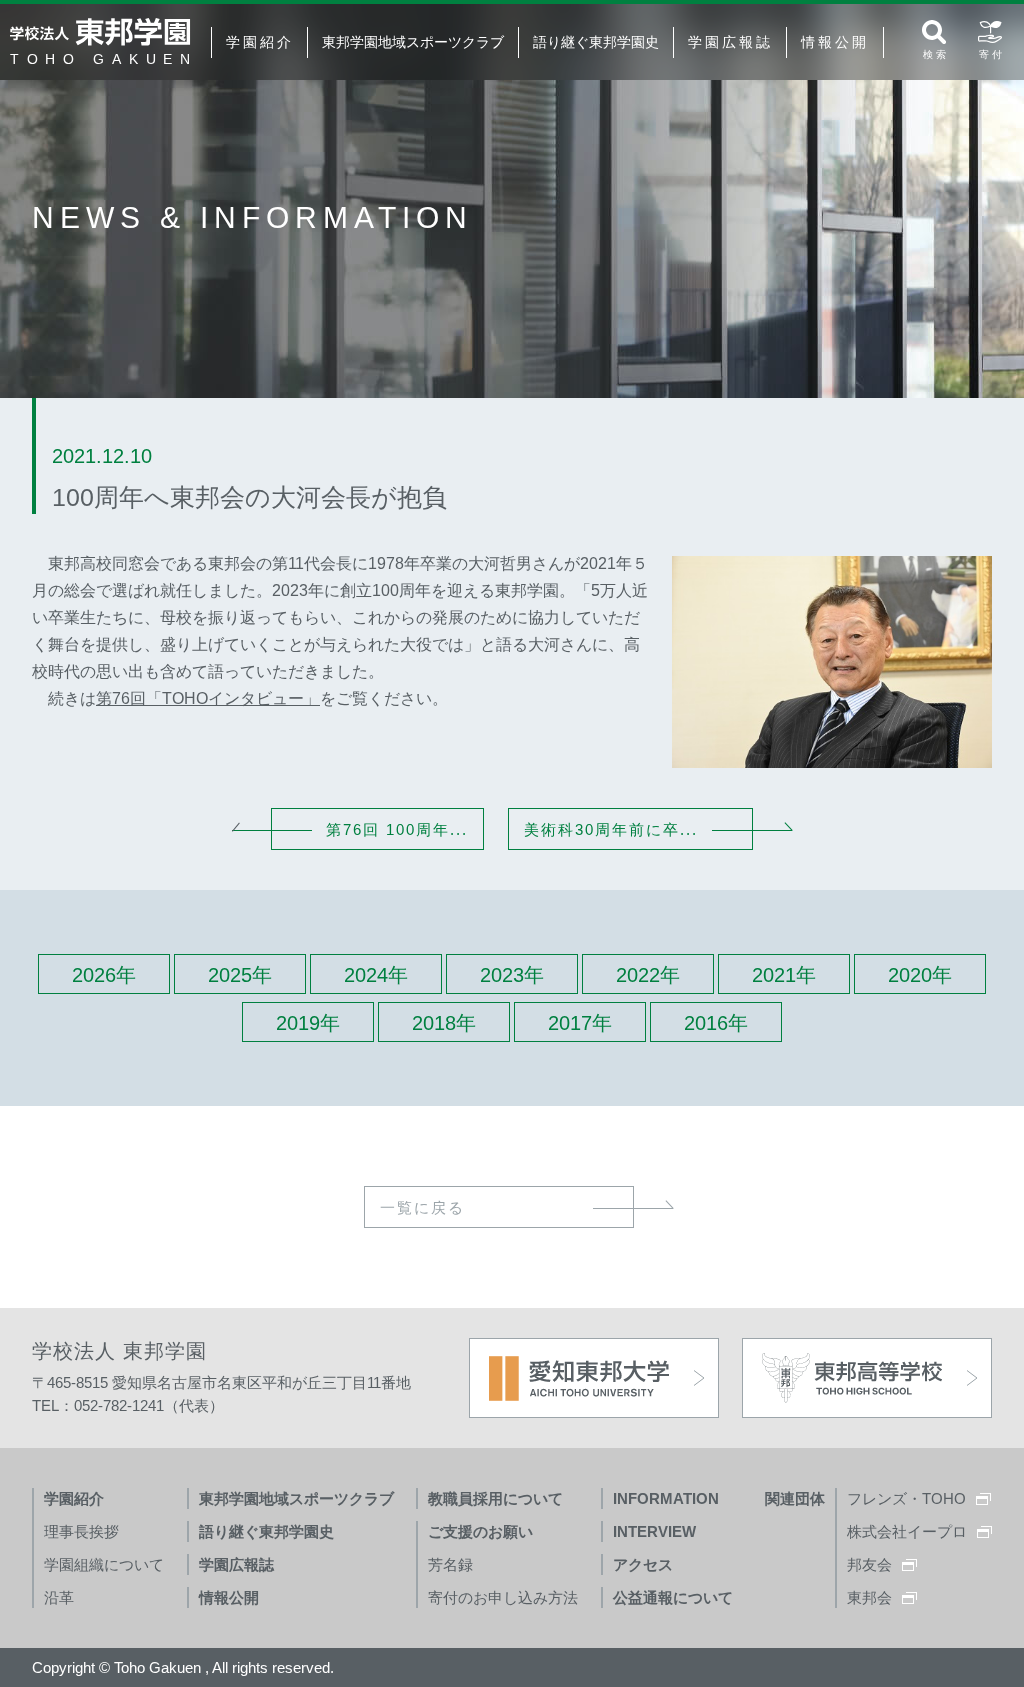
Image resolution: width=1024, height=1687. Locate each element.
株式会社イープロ (907, 1531)
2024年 (376, 975)
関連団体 (795, 1498)
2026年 (104, 975)
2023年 (512, 975)
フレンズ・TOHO (906, 1498)
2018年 (444, 1023)
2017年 (580, 1023)
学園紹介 (259, 42)
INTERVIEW (654, 1531)
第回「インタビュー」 (208, 698)
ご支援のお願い (480, 1531)
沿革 (59, 1597)
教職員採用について (495, 1498)
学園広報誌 (730, 42)
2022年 (648, 975)
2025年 (240, 975)
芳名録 (450, 1564)
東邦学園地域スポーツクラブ (413, 42)
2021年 (784, 975)
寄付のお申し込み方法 (503, 1597)
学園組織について (104, 1564)
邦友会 (869, 1564)
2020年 (920, 975)
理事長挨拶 (81, 1531)
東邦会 (869, 1597)
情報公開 (834, 42)
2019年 (308, 1023)
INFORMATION (666, 1498)
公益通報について (673, 1597)
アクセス (643, 1564)
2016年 (716, 1023)
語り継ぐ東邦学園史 (596, 42)
